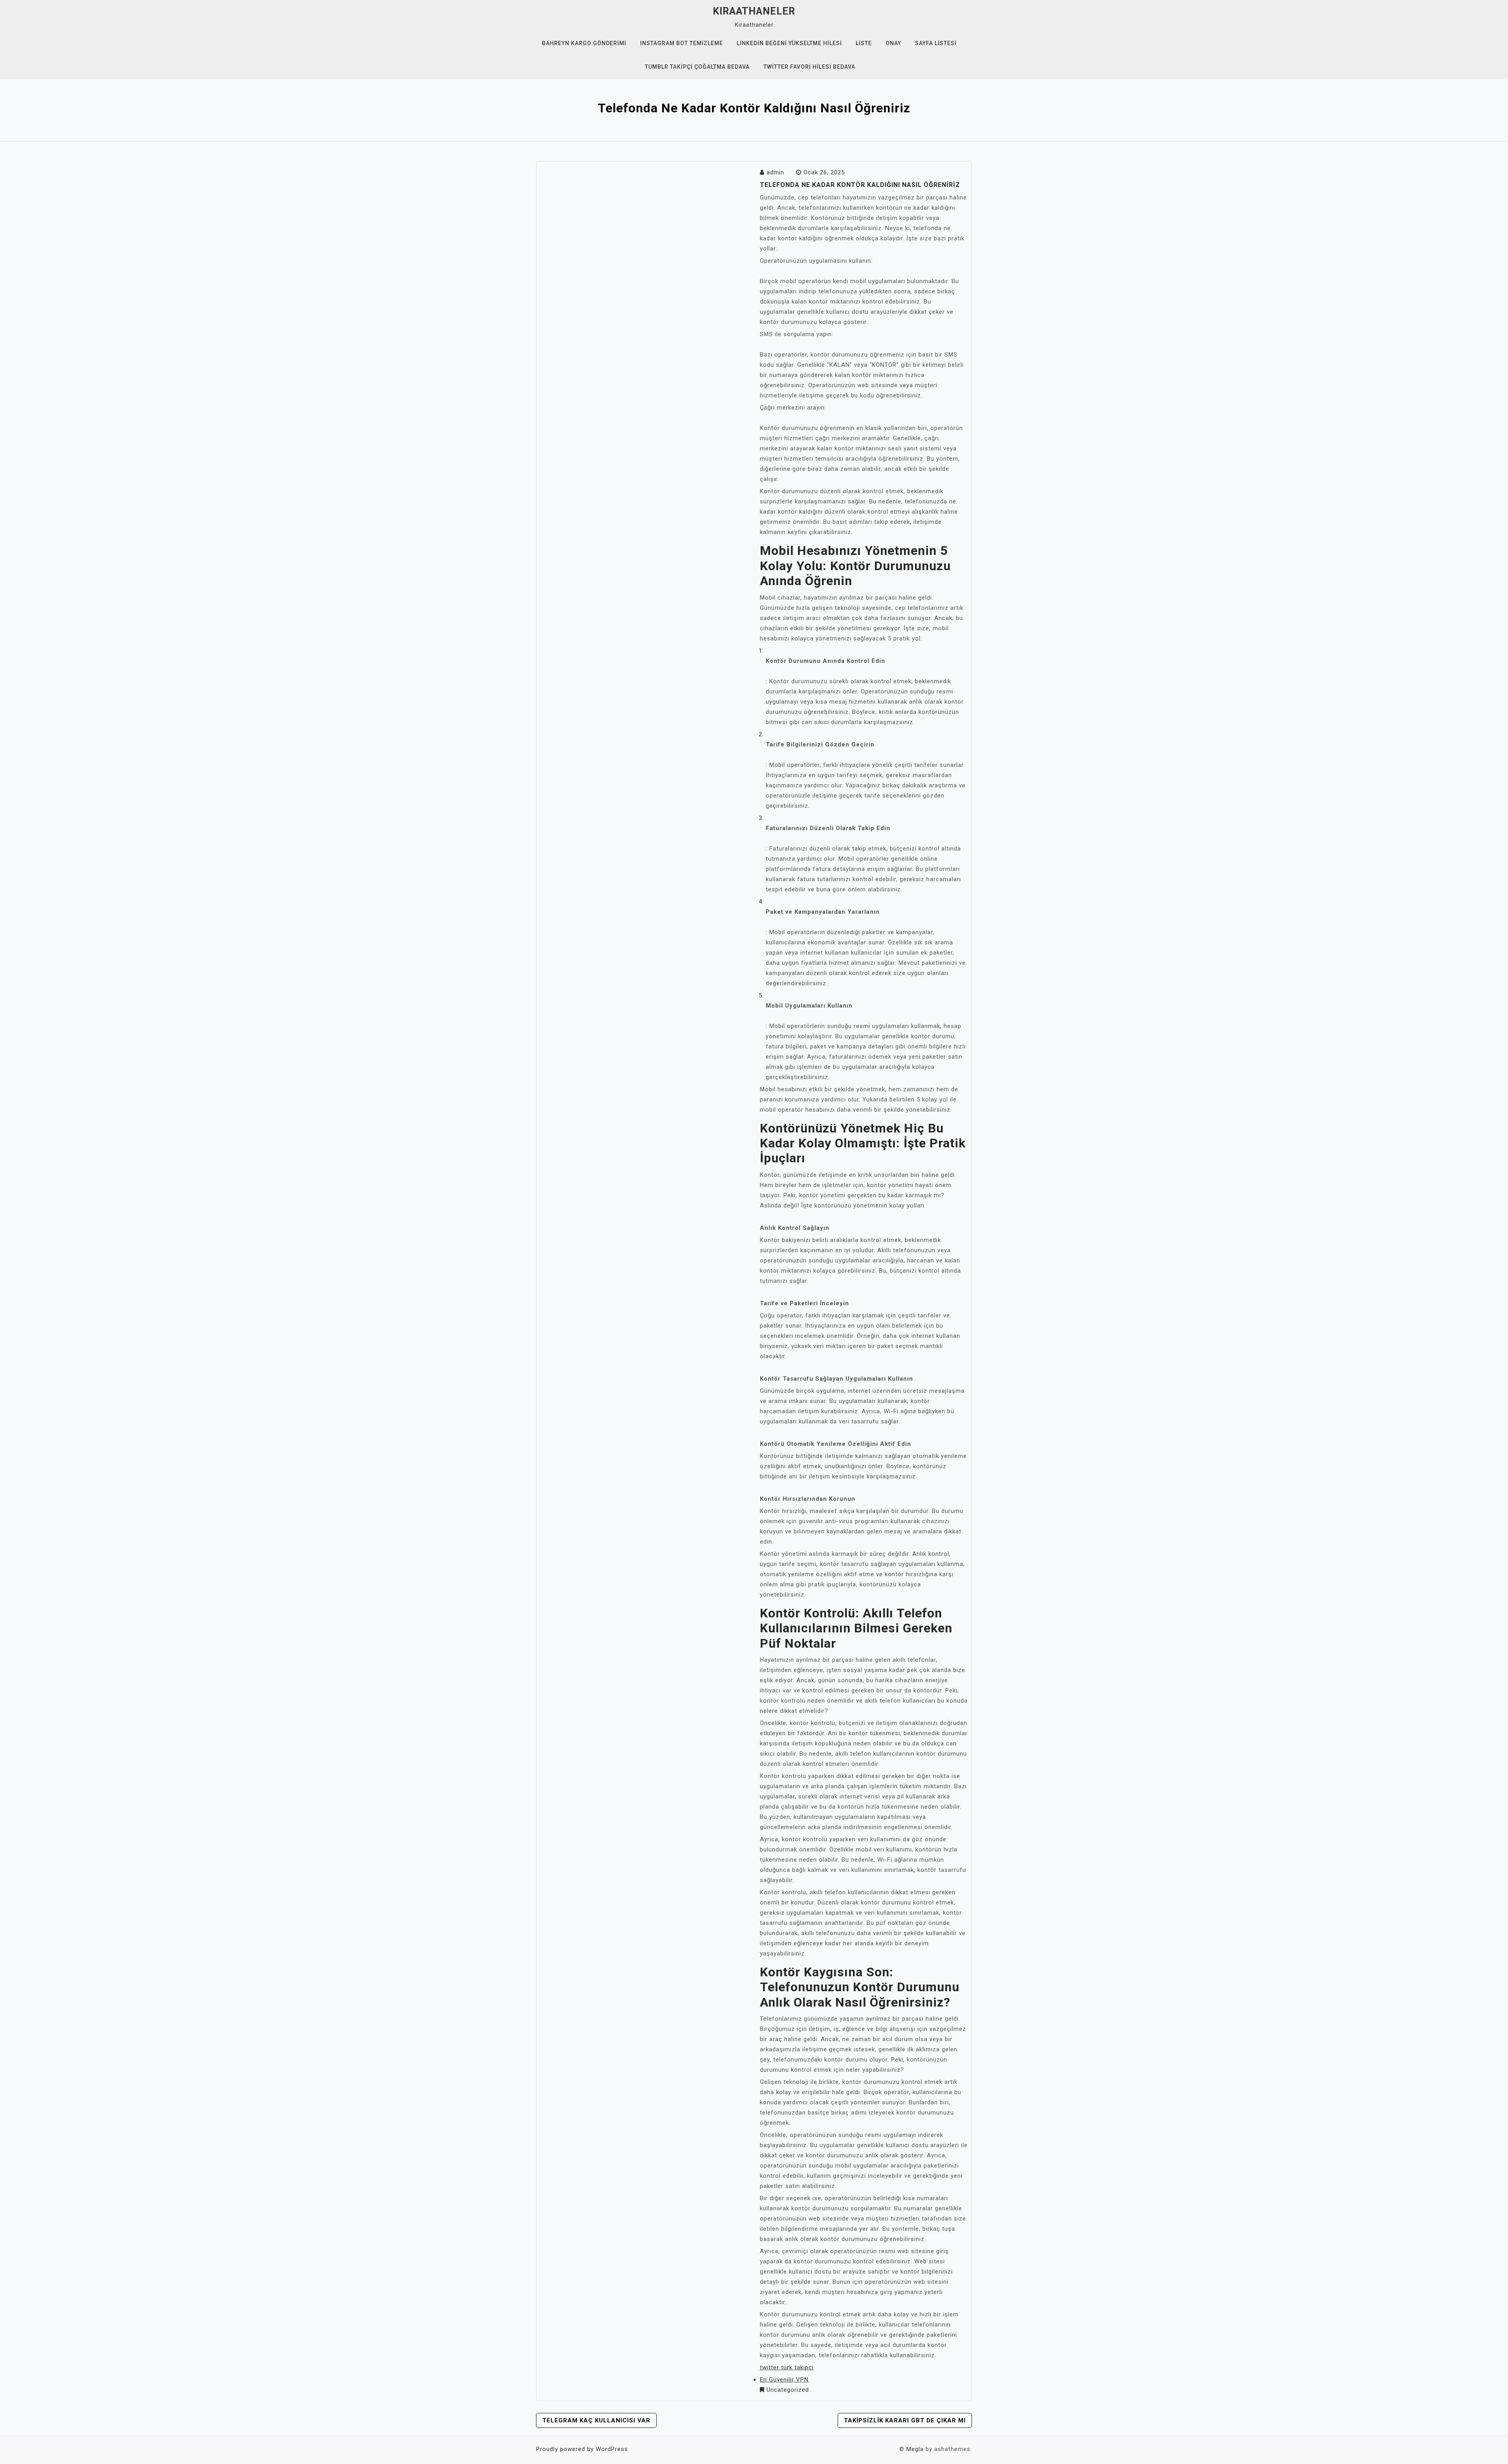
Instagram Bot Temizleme (682, 43)
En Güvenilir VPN (784, 2380)
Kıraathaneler (754, 11)
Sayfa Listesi (936, 43)
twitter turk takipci (787, 2367)
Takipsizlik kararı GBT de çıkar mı (905, 2420)
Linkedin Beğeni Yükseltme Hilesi (789, 43)
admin (775, 172)
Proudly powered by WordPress (582, 2449)
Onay (893, 43)
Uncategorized (788, 2390)
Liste (864, 43)
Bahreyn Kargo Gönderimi (584, 43)
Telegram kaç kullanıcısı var (596, 2420)
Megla (915, 2449)
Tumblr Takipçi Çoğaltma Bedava (697, 67)
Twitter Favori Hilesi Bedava (809, 67)
